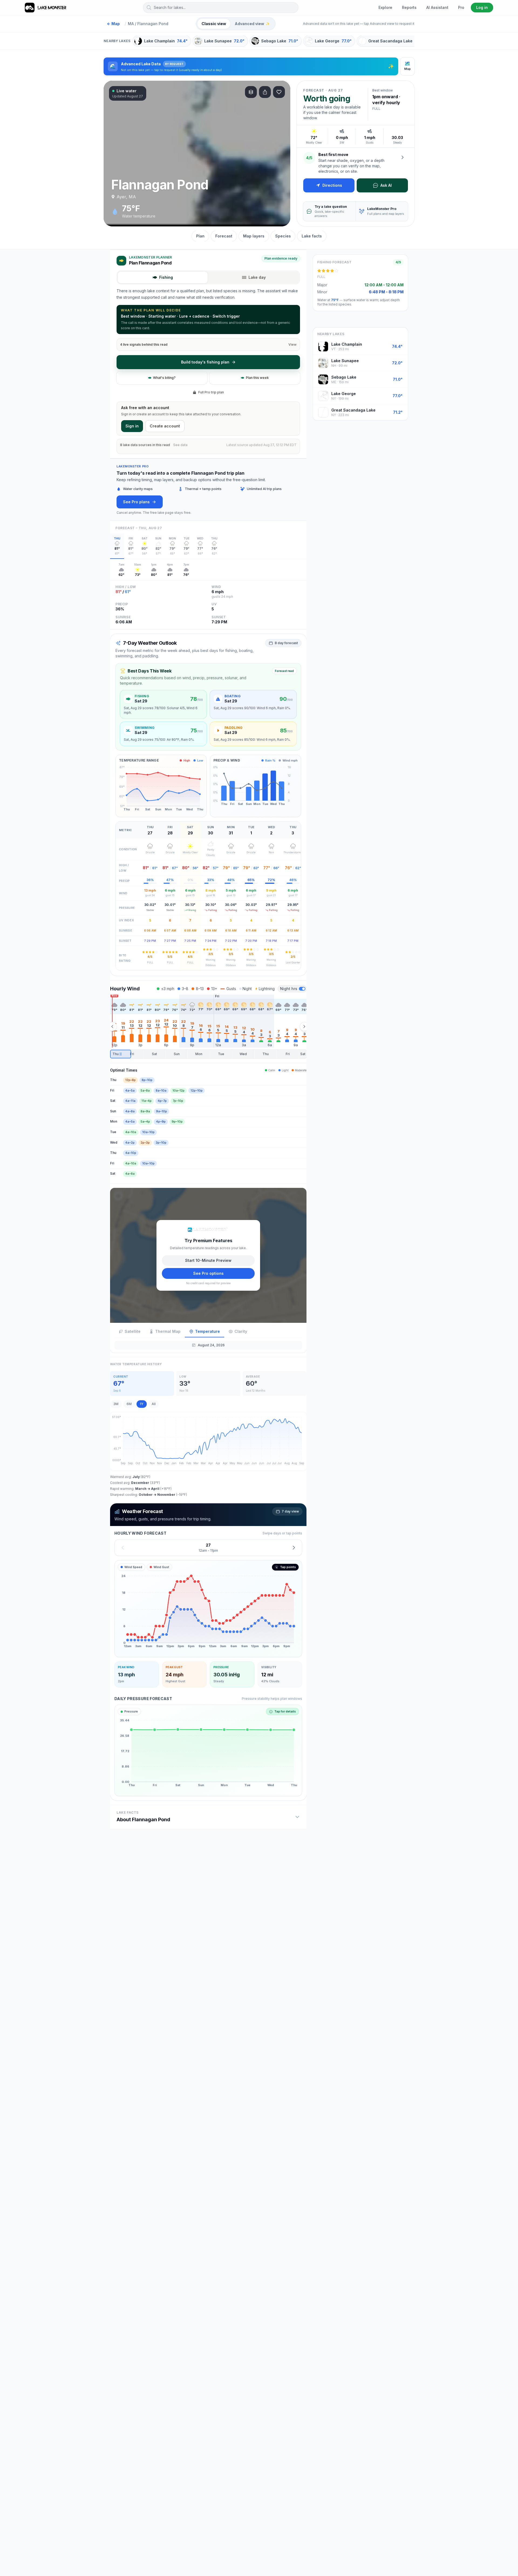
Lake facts (312, 236)
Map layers (254, 236)
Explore (385, 7)
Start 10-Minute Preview (208, 1260)
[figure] (208, 1609)
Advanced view (252, 24)
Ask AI (386, 185)
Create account (165, 426)
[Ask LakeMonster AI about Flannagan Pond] (403, 157)
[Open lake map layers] (251, 92)
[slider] (208, 1054)
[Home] (46, 8)
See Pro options (208, 1273)
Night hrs (289, 989)
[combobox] (221, 8)
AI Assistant (437, 7)
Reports (409, 7)
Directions (332, 185)
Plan (200, 236)
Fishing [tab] (166, 277)
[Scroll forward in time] (304, 1027)
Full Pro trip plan (211, 392)
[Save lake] (279, 92)
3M (116, 1404)
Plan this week (257, 378)
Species (283, 236)
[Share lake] (265, 92)
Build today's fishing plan (205, 362)
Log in (482, 7)
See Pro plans (136, 502)
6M (129, 1404)
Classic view (214, 24)
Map (113, 24)
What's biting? (164, 378)
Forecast (224, 236)
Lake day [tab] (257, 277)
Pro (461, 7)
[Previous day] (123, 1547)
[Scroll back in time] (112, 1027)
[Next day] (294, 1547)
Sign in (132, 426)
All (154, 1404)
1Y (142, 1404)
